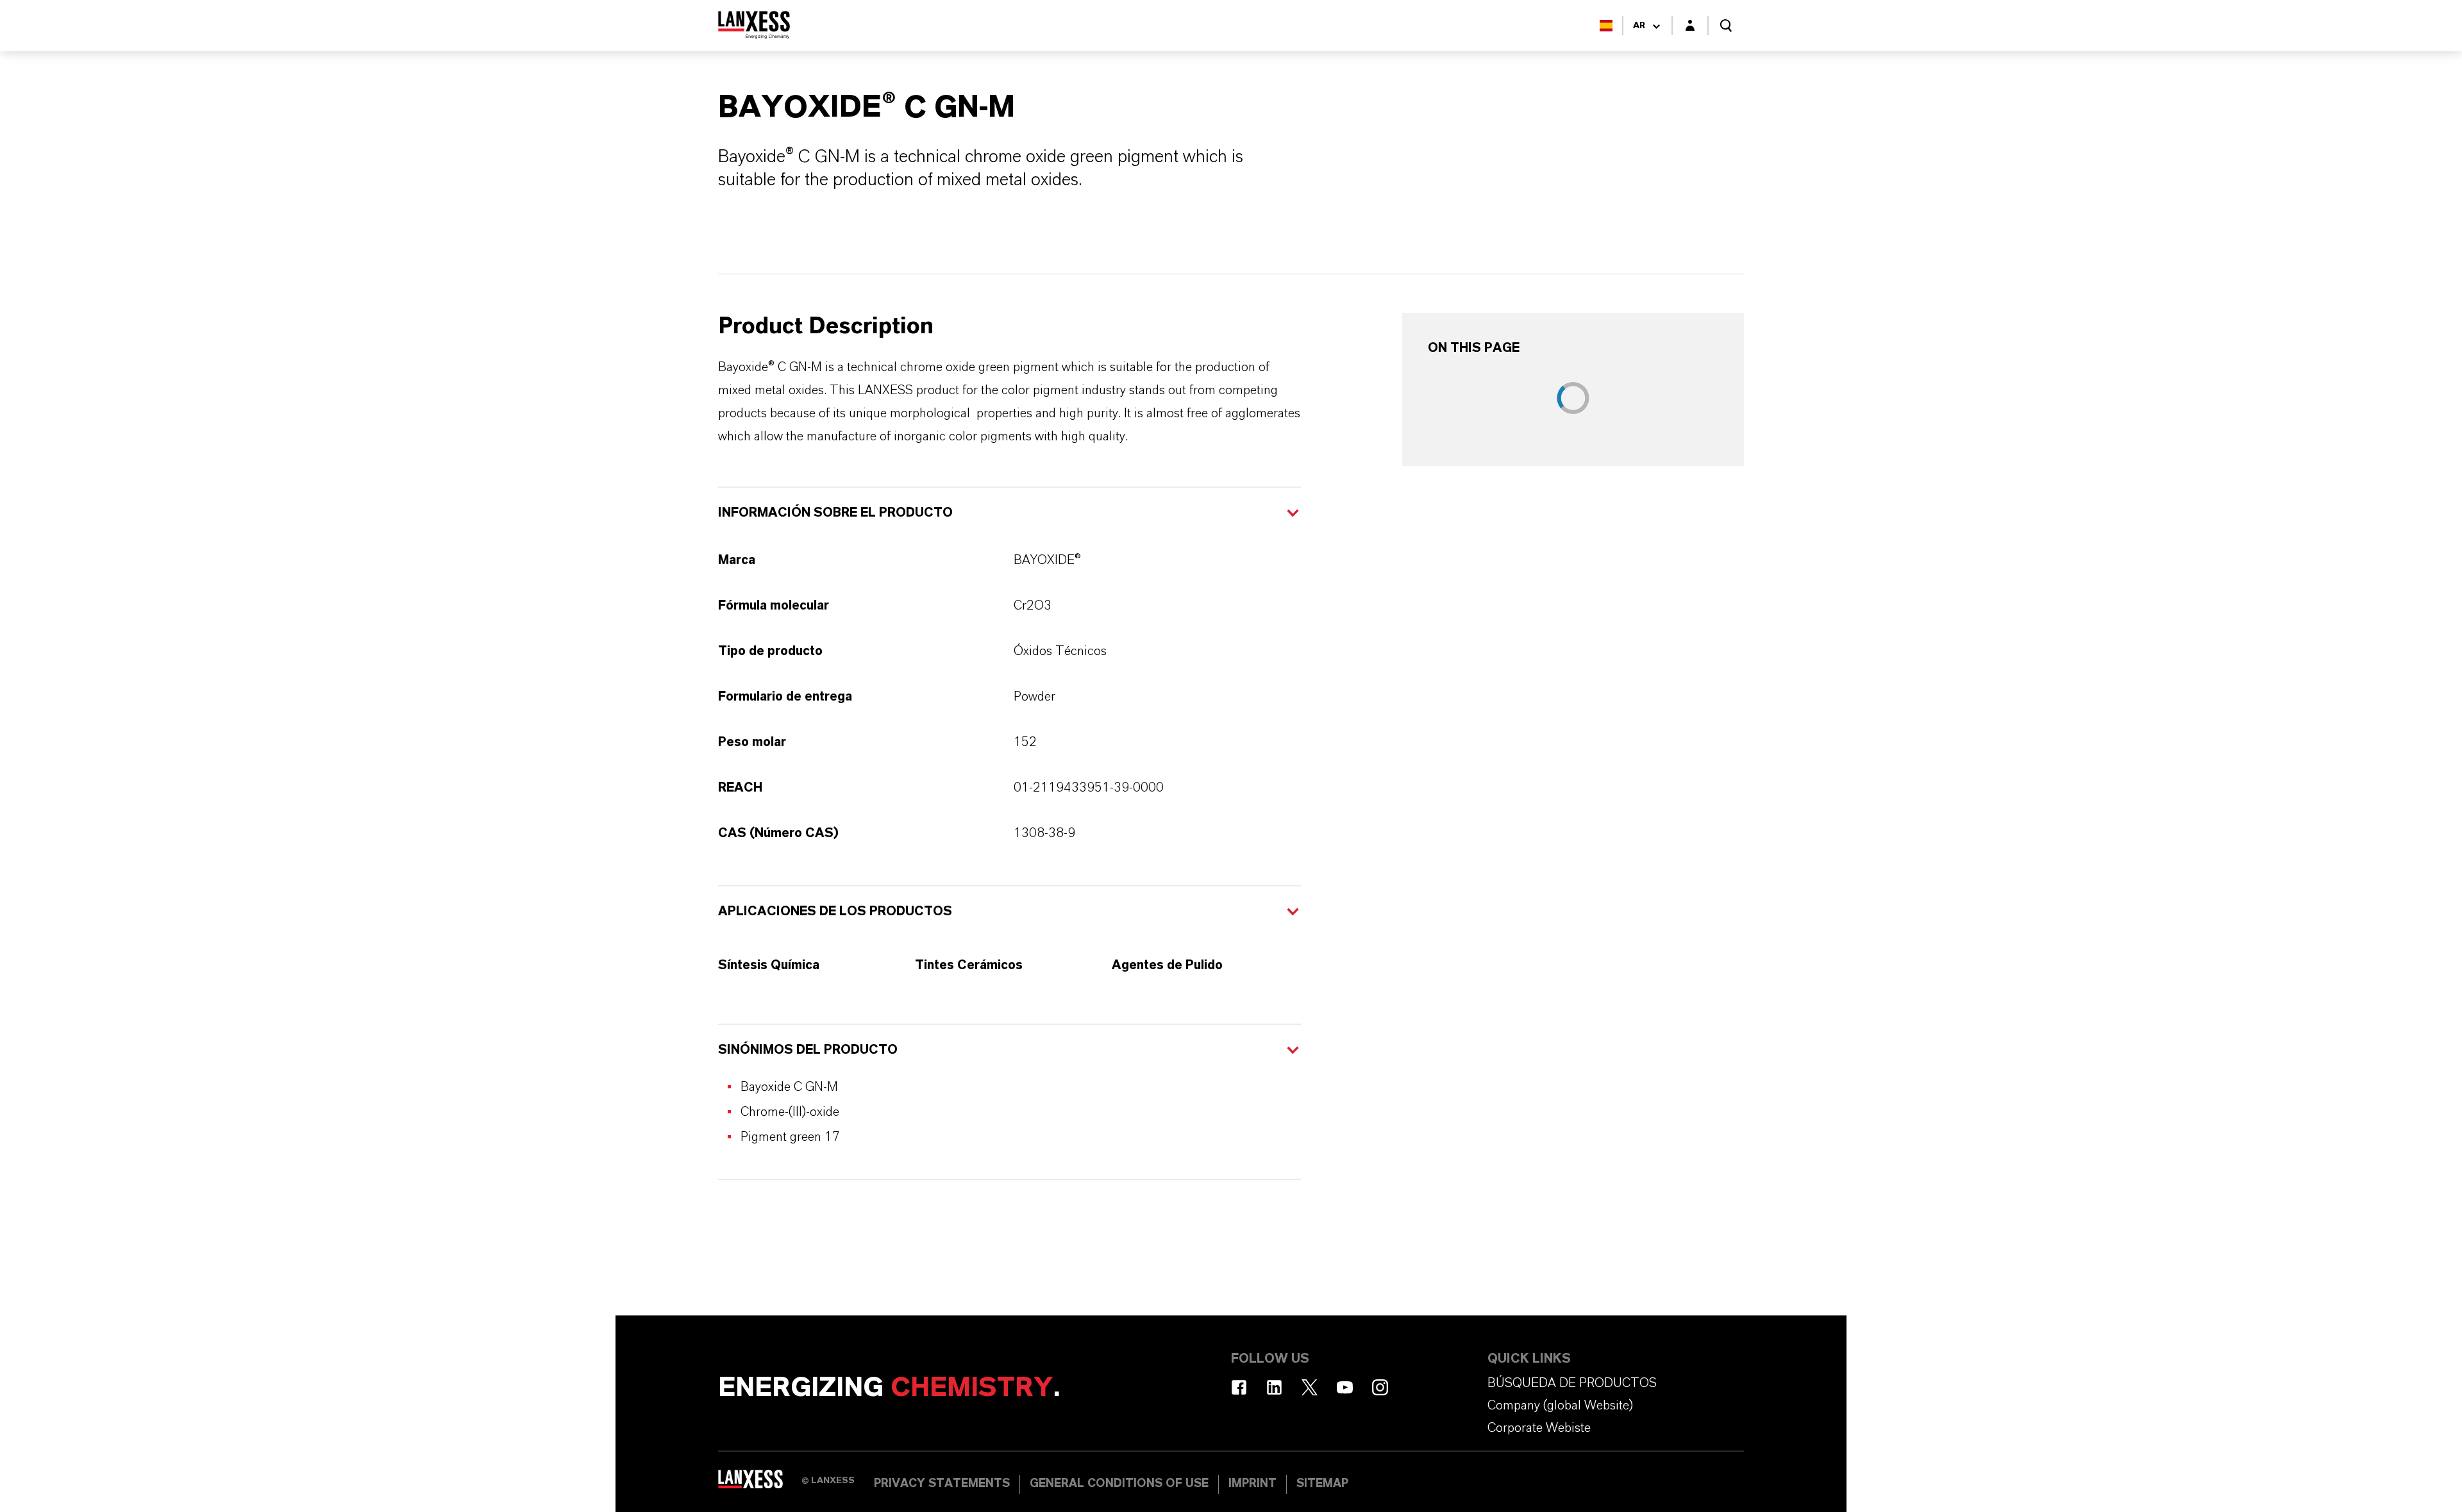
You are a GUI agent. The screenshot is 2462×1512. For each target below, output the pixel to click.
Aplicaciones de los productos (835, 911)
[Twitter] (1310, 1387)
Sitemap (1322, 1484)
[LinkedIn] (1274, 1387)
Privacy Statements (942, 1484)
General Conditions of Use (1119, 1484)
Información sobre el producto (835, 513)
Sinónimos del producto (808, 1050)
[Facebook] (1239, 1387)
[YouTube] (1345, 1387)
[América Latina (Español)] (1606, 26)
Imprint (1252, 1484)
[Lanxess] (760, 1483)
